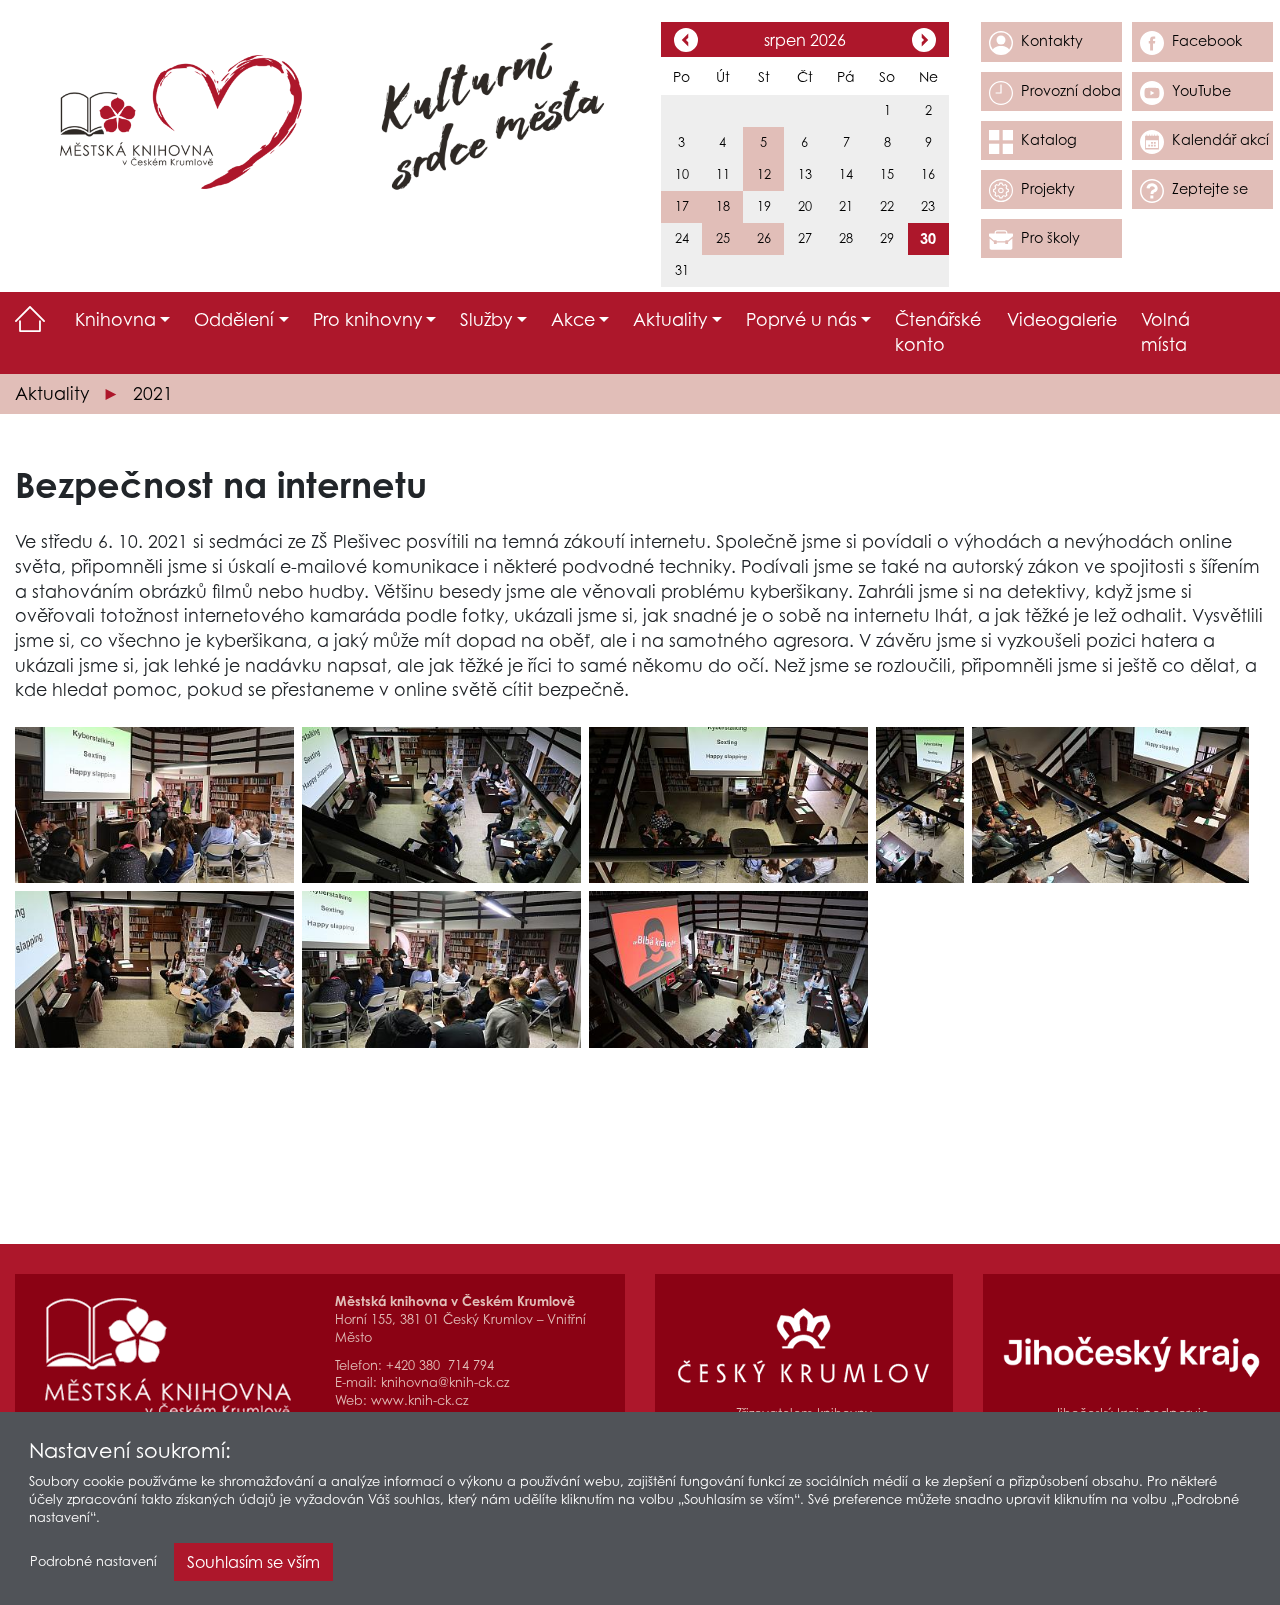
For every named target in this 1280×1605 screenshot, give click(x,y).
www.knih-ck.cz (419, 1400)
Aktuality (52, 393)
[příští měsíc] (924, 42)
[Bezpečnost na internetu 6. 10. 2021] (154, 805)
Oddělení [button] (234, 319)
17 (682, 206)
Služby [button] (486, 319)
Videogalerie (1062, 319)
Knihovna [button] (115, 319)
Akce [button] (573, 319)
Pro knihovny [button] (367, 319)
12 (764, 174)
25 (723, 238)
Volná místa (1165, 332)
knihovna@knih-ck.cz (445, 1382)
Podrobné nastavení (93, 1561)
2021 (153, 393)
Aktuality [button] (670, 319)
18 (723, 206)
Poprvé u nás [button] (801, 319)
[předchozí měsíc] (686, 42)
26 (764, 238)
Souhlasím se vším (253, 1562)
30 (928, 238)
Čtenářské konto (938, 332)
